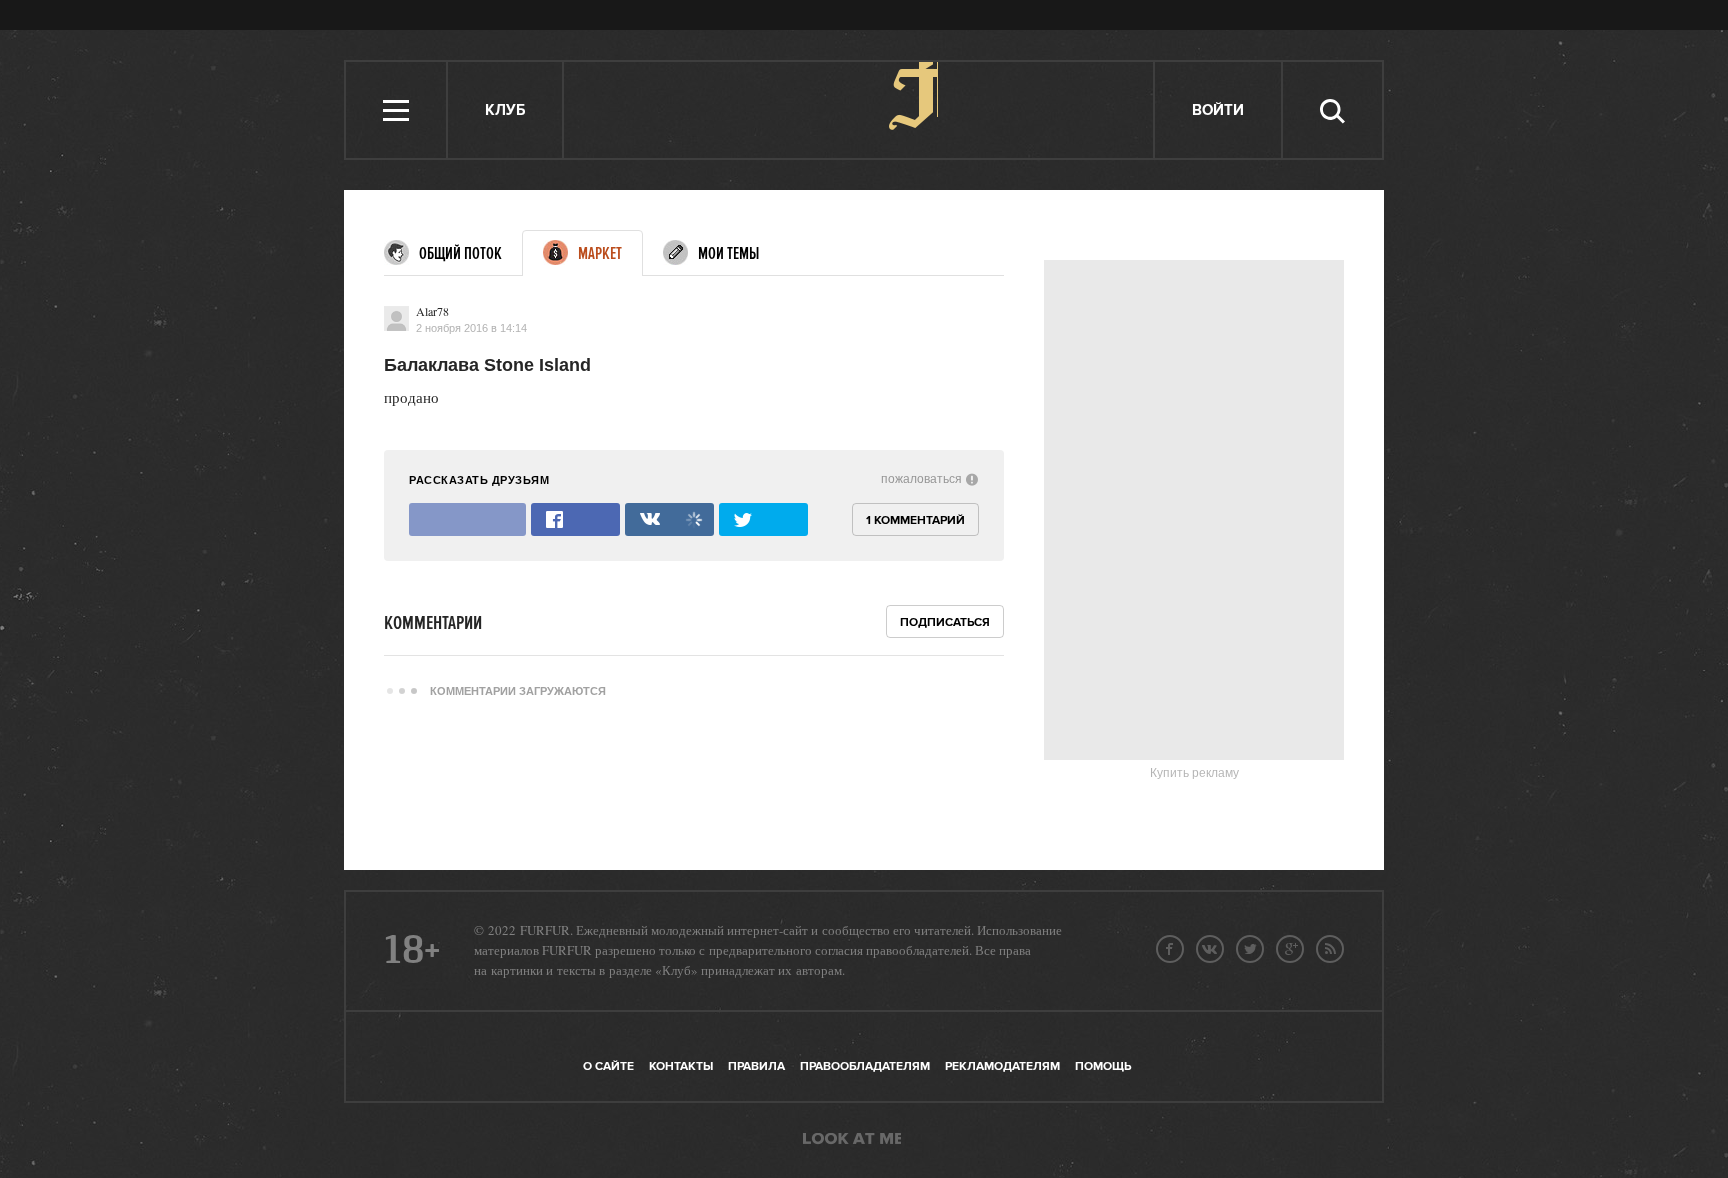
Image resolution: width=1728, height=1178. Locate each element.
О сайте (608, 1066)
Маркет (600, 254)
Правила (756, 1066)
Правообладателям (865, 1066)
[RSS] (1330, 949)
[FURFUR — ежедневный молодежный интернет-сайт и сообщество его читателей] (859, 110)
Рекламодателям (1002, 1066)
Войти (1218, 110)
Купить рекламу (1194, 773)
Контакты (681, 1066)
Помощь (1103, 1066)
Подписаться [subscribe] (945, 622)
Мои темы (728, 254)
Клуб (505, 110)
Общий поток (460, 254)
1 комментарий (915, 520)
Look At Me (852, 1140)
